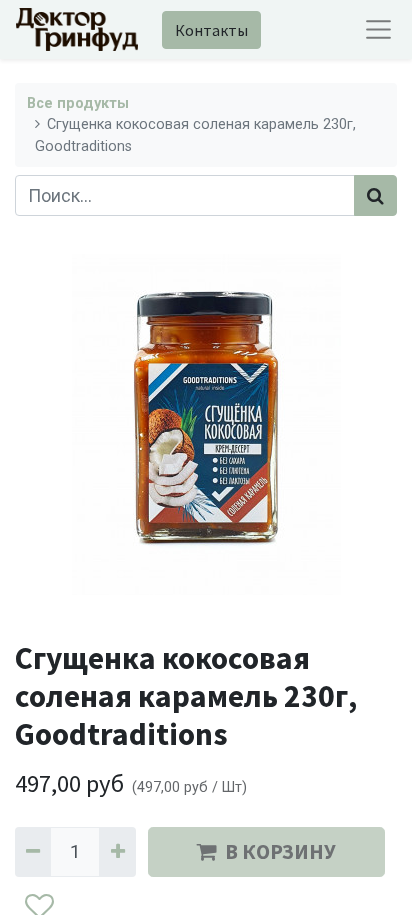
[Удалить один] (33, 851)
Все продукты (78, 103)
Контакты (211, 30)
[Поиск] (375, 195)
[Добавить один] (117, 851)
